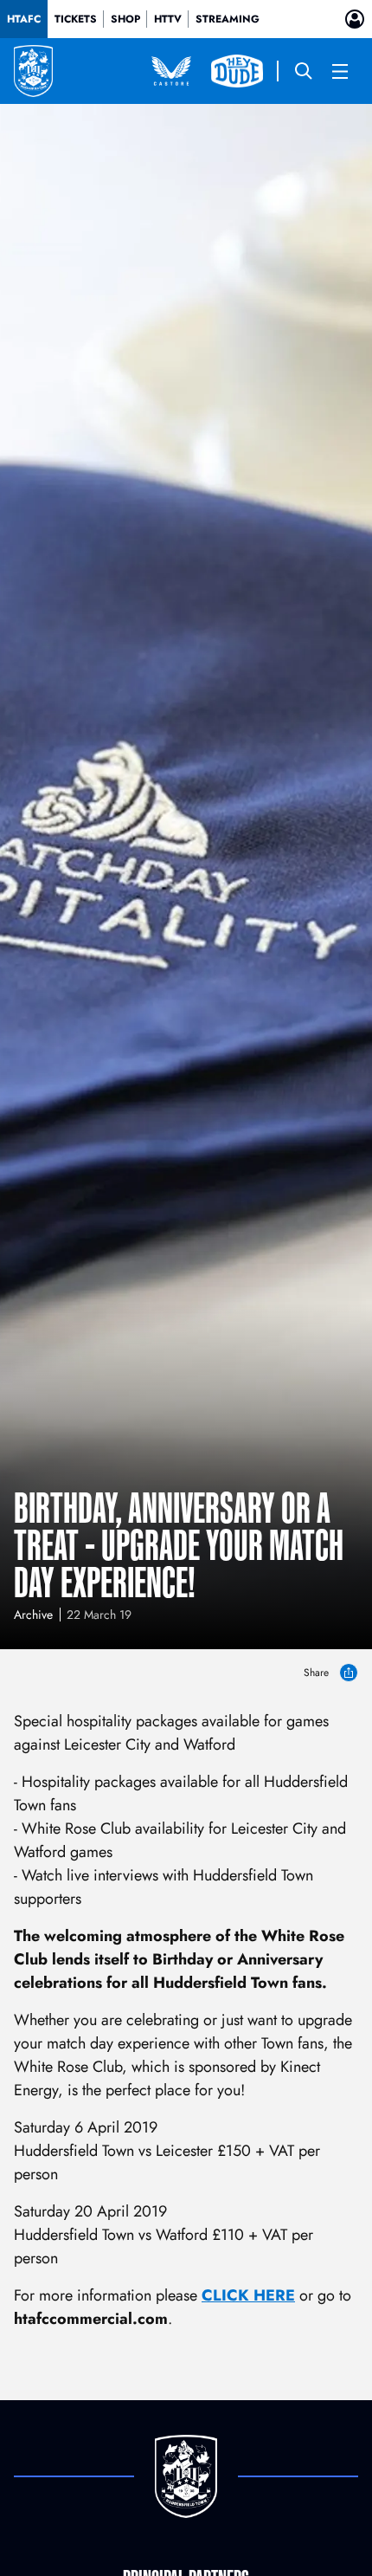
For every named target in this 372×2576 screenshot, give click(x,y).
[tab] (24, 19)
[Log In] (355, 19)
